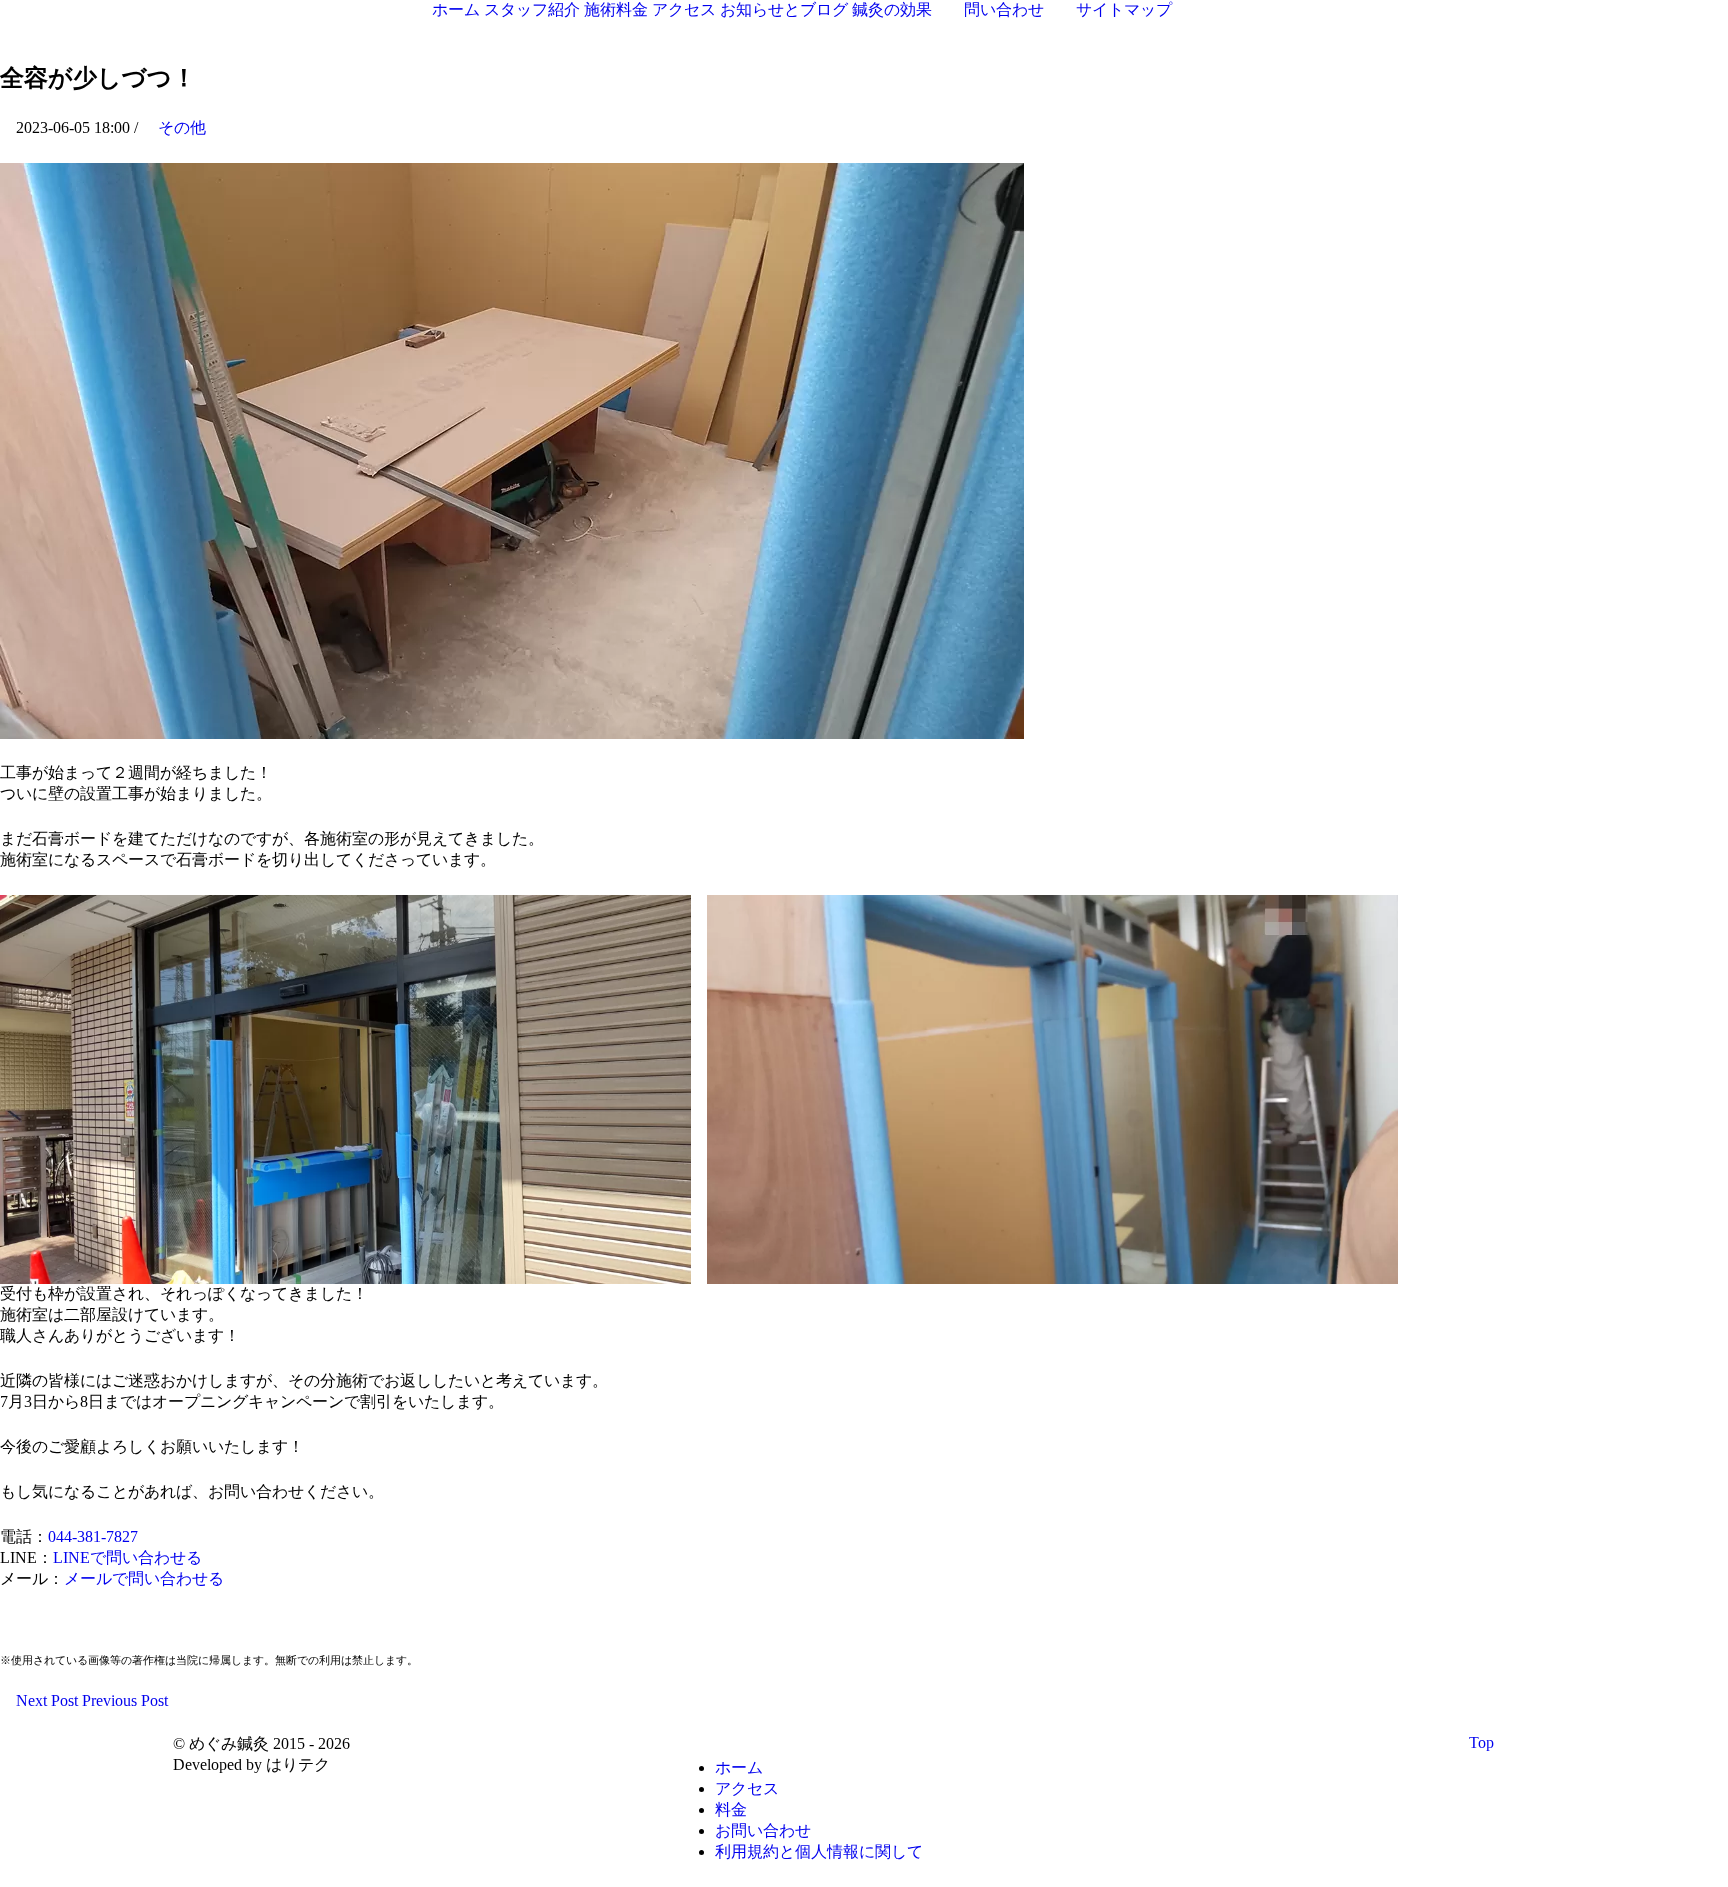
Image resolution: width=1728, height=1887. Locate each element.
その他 (182, 127)
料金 (731, 1809)
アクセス (747, 1788)
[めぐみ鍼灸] (125, 23)
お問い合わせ (763, 1830)
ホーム (739, 1767)
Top (1483, 1742)
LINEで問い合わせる (127, 1557)
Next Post (45, 1700)
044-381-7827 (93, 1536)
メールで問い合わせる (144, 1578)
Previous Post (127, 1700)
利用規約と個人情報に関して (819, 1851)
